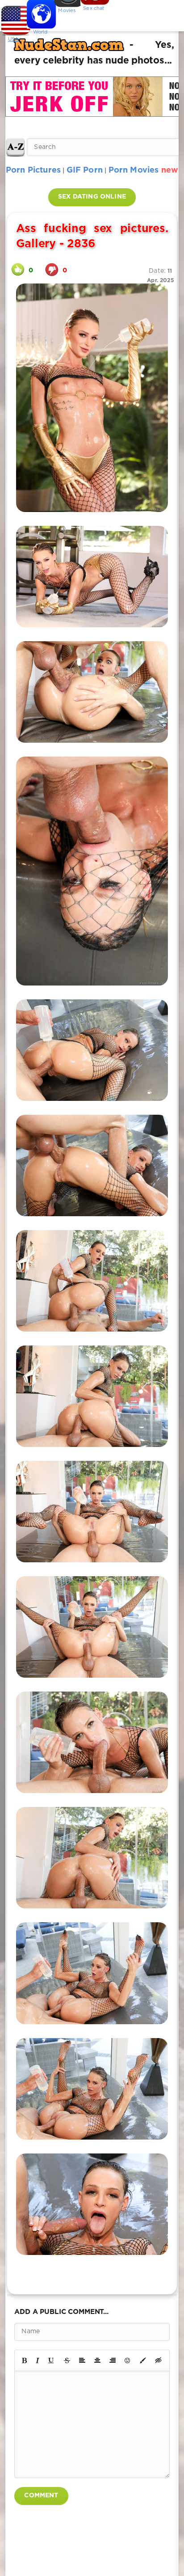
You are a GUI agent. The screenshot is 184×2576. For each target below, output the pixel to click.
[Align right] (113, 2360)
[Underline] (51, 2360)
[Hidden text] (159, 2360)
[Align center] (97, 2360)
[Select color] (143, 2360)
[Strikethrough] (67, 2360)
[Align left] (82, 2360)
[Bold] (24, 2360)
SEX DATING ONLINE (92, 197)
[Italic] (38, 2360)
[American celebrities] (13, 18)
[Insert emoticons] (128, 2360)
